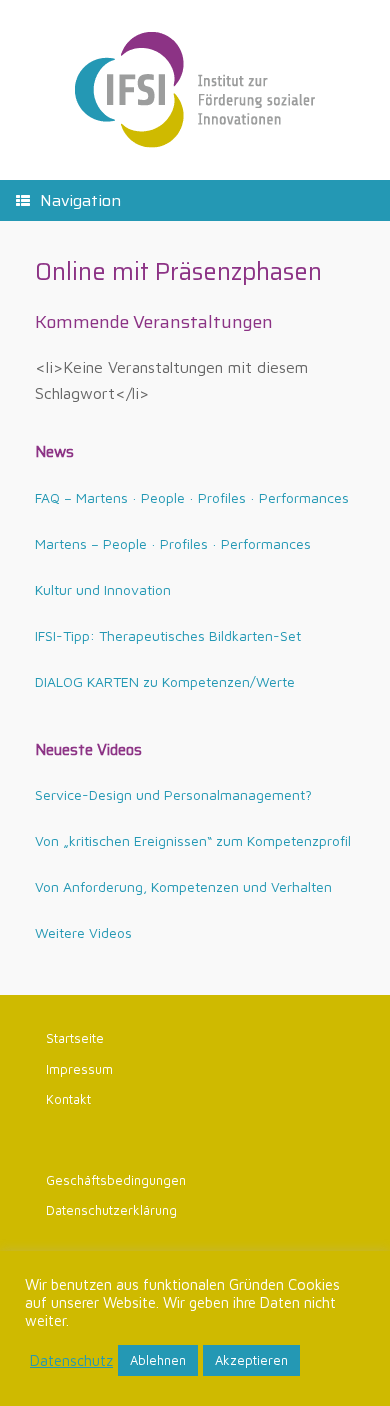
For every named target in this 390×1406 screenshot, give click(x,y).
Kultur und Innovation (103, 589)
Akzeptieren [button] (251, 1360)
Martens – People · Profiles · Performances (173, 543)
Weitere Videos (83, 932)
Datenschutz (71, 1360)
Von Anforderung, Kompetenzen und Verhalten (183, 886)
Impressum (79, 1069)
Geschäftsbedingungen (116, 1180)
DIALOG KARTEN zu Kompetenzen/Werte (165, 681)
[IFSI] (195, 90)
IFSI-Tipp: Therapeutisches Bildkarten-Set (168, 635)
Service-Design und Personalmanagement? (173, 794)
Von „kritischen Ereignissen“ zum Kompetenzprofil (193, 840)
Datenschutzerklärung (111, 1210)
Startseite (75, 1038)
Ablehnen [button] (158, 1360)
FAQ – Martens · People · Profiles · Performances (192, 497)
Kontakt (68, 1099)
